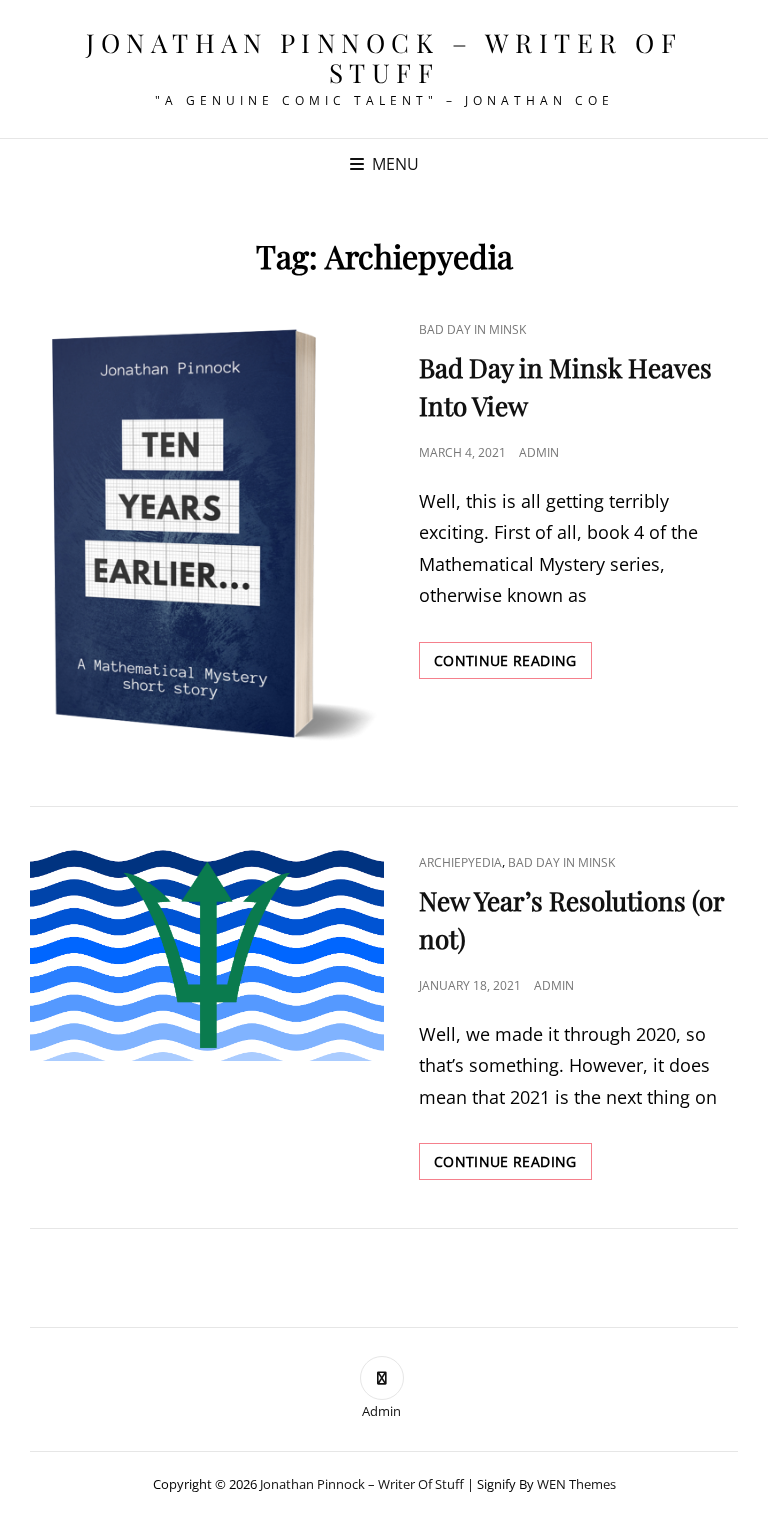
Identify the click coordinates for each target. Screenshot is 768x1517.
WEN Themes (576, 1484)
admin (539, 452)
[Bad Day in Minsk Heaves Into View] (207, 537)
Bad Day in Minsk (472, 329)
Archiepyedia (460, 862)
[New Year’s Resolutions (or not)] (207, 955)
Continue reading (513, 664)
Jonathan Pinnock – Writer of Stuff (384, 57)
